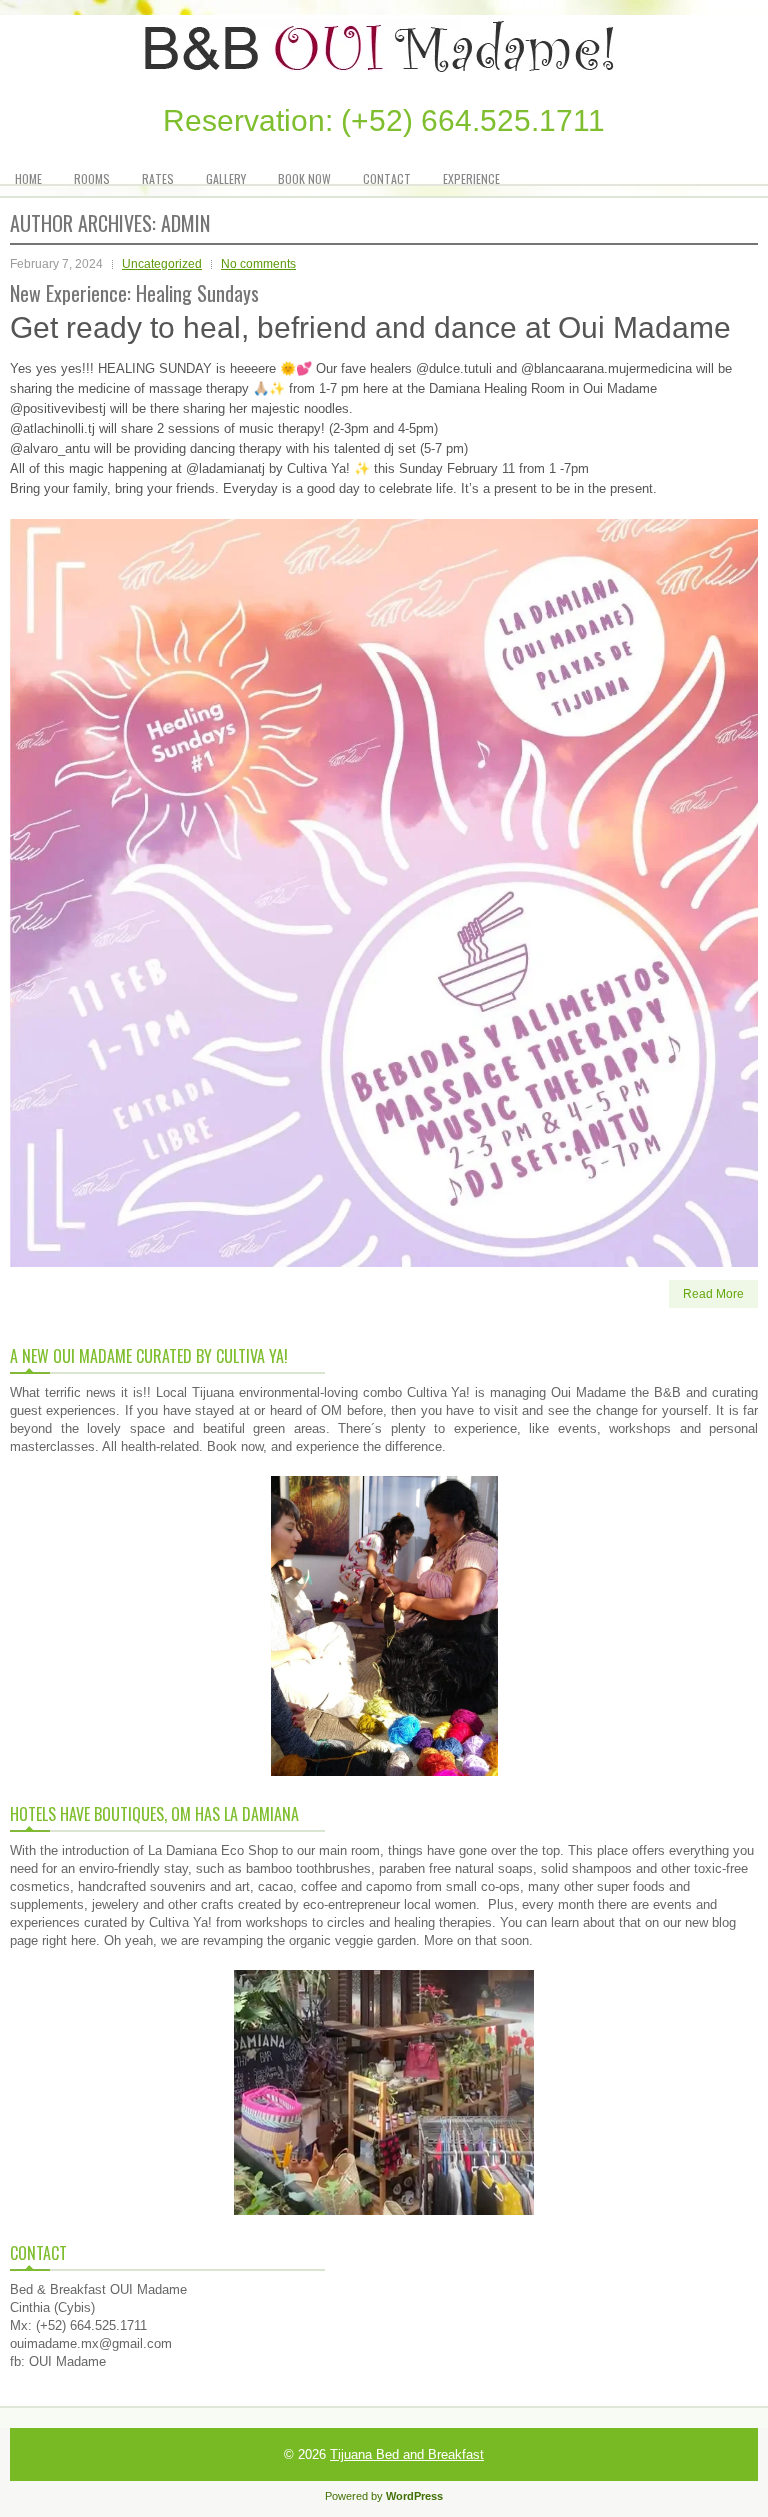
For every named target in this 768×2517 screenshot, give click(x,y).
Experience (471, 178)
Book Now (304, 178)
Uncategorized (162, 264)
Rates (158, 178)
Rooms (92, 178)
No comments (258, 264)
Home (28, 178)
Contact (387, 178)
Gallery (226, 178)
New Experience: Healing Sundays (134, 293)
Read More (713, 1294)
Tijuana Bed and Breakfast (407, 2454)
